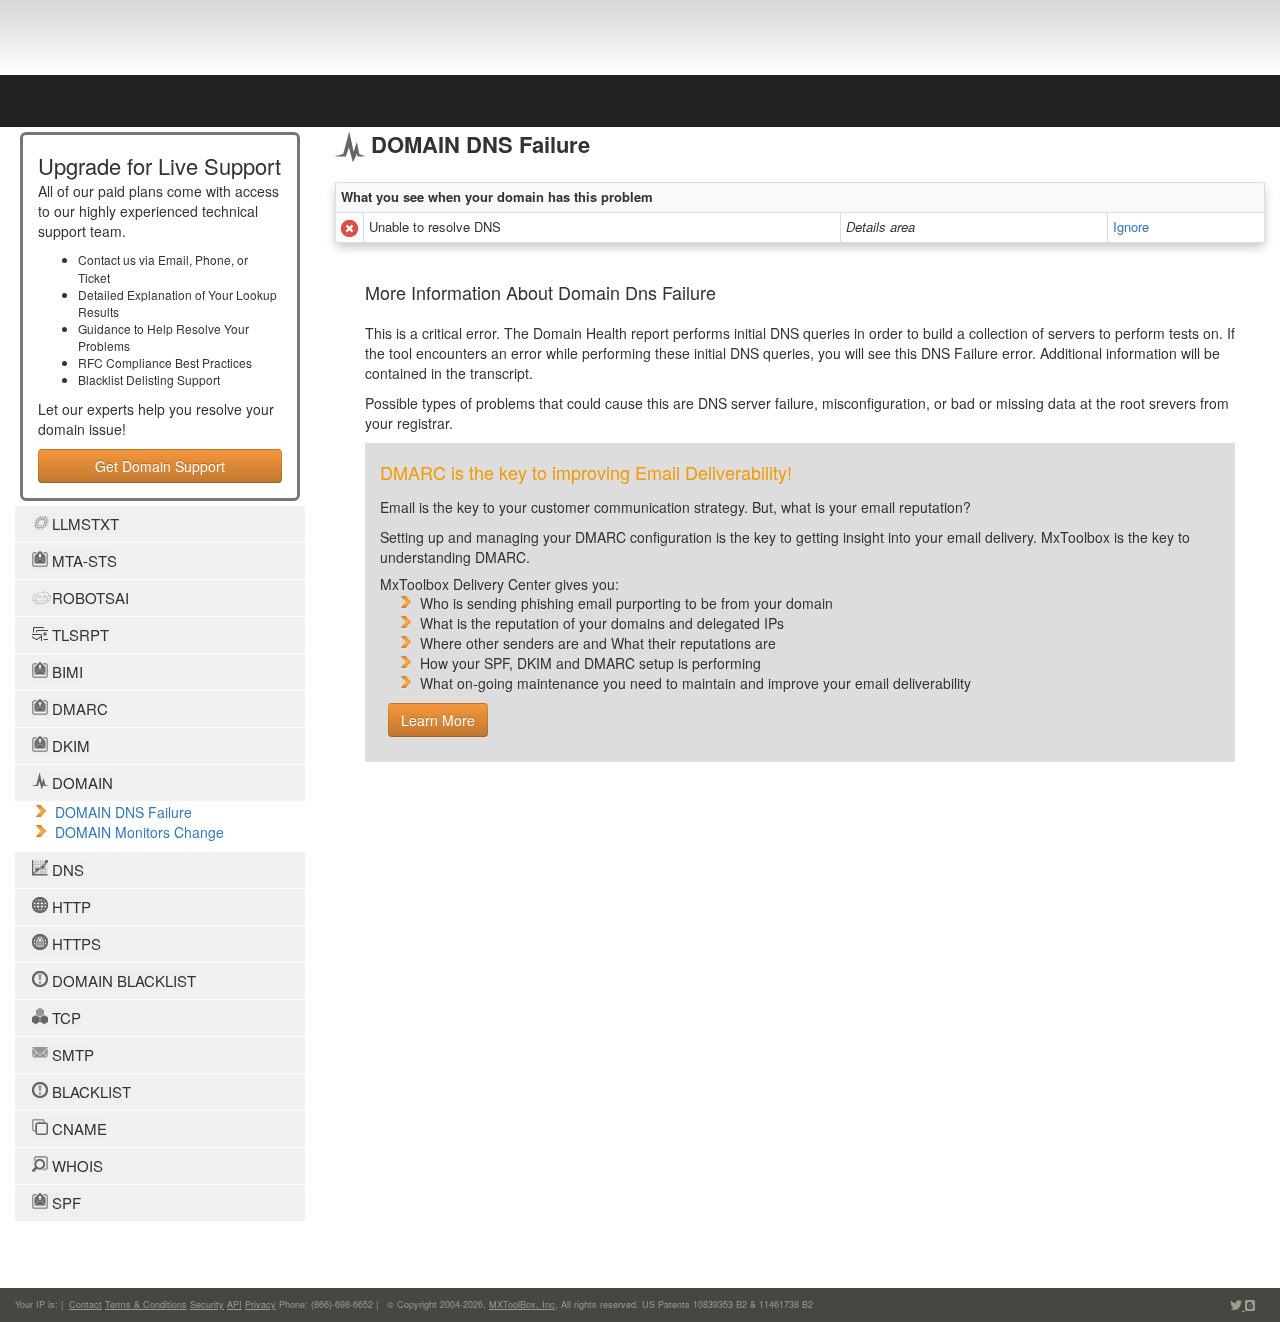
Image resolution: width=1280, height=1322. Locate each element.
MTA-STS (82, 560)
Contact (85, 1304)
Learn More (438, 720)
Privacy (260, 1304)
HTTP (69, 906)
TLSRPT (78, 634)
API (234, 1304)
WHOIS (75, 1165)
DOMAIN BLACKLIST (122, 980)
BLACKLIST (89, 1091)
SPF (64, 1202)
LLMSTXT (83, 523)
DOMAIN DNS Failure (123, 812)
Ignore (1131, 226)
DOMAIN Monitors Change (139, 832)
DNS (66, 869)
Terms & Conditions (146, 1304)
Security (207, 1304)
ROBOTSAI (88, 597)
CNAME (77, 1128)
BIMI (65, 671)
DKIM (69, 745)
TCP (64, 1017)
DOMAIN (80, 782)
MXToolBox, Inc (522, 1304)
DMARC (78, 708)
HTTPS (74, 943)
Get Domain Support (160, 466)
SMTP (71, 1054)
